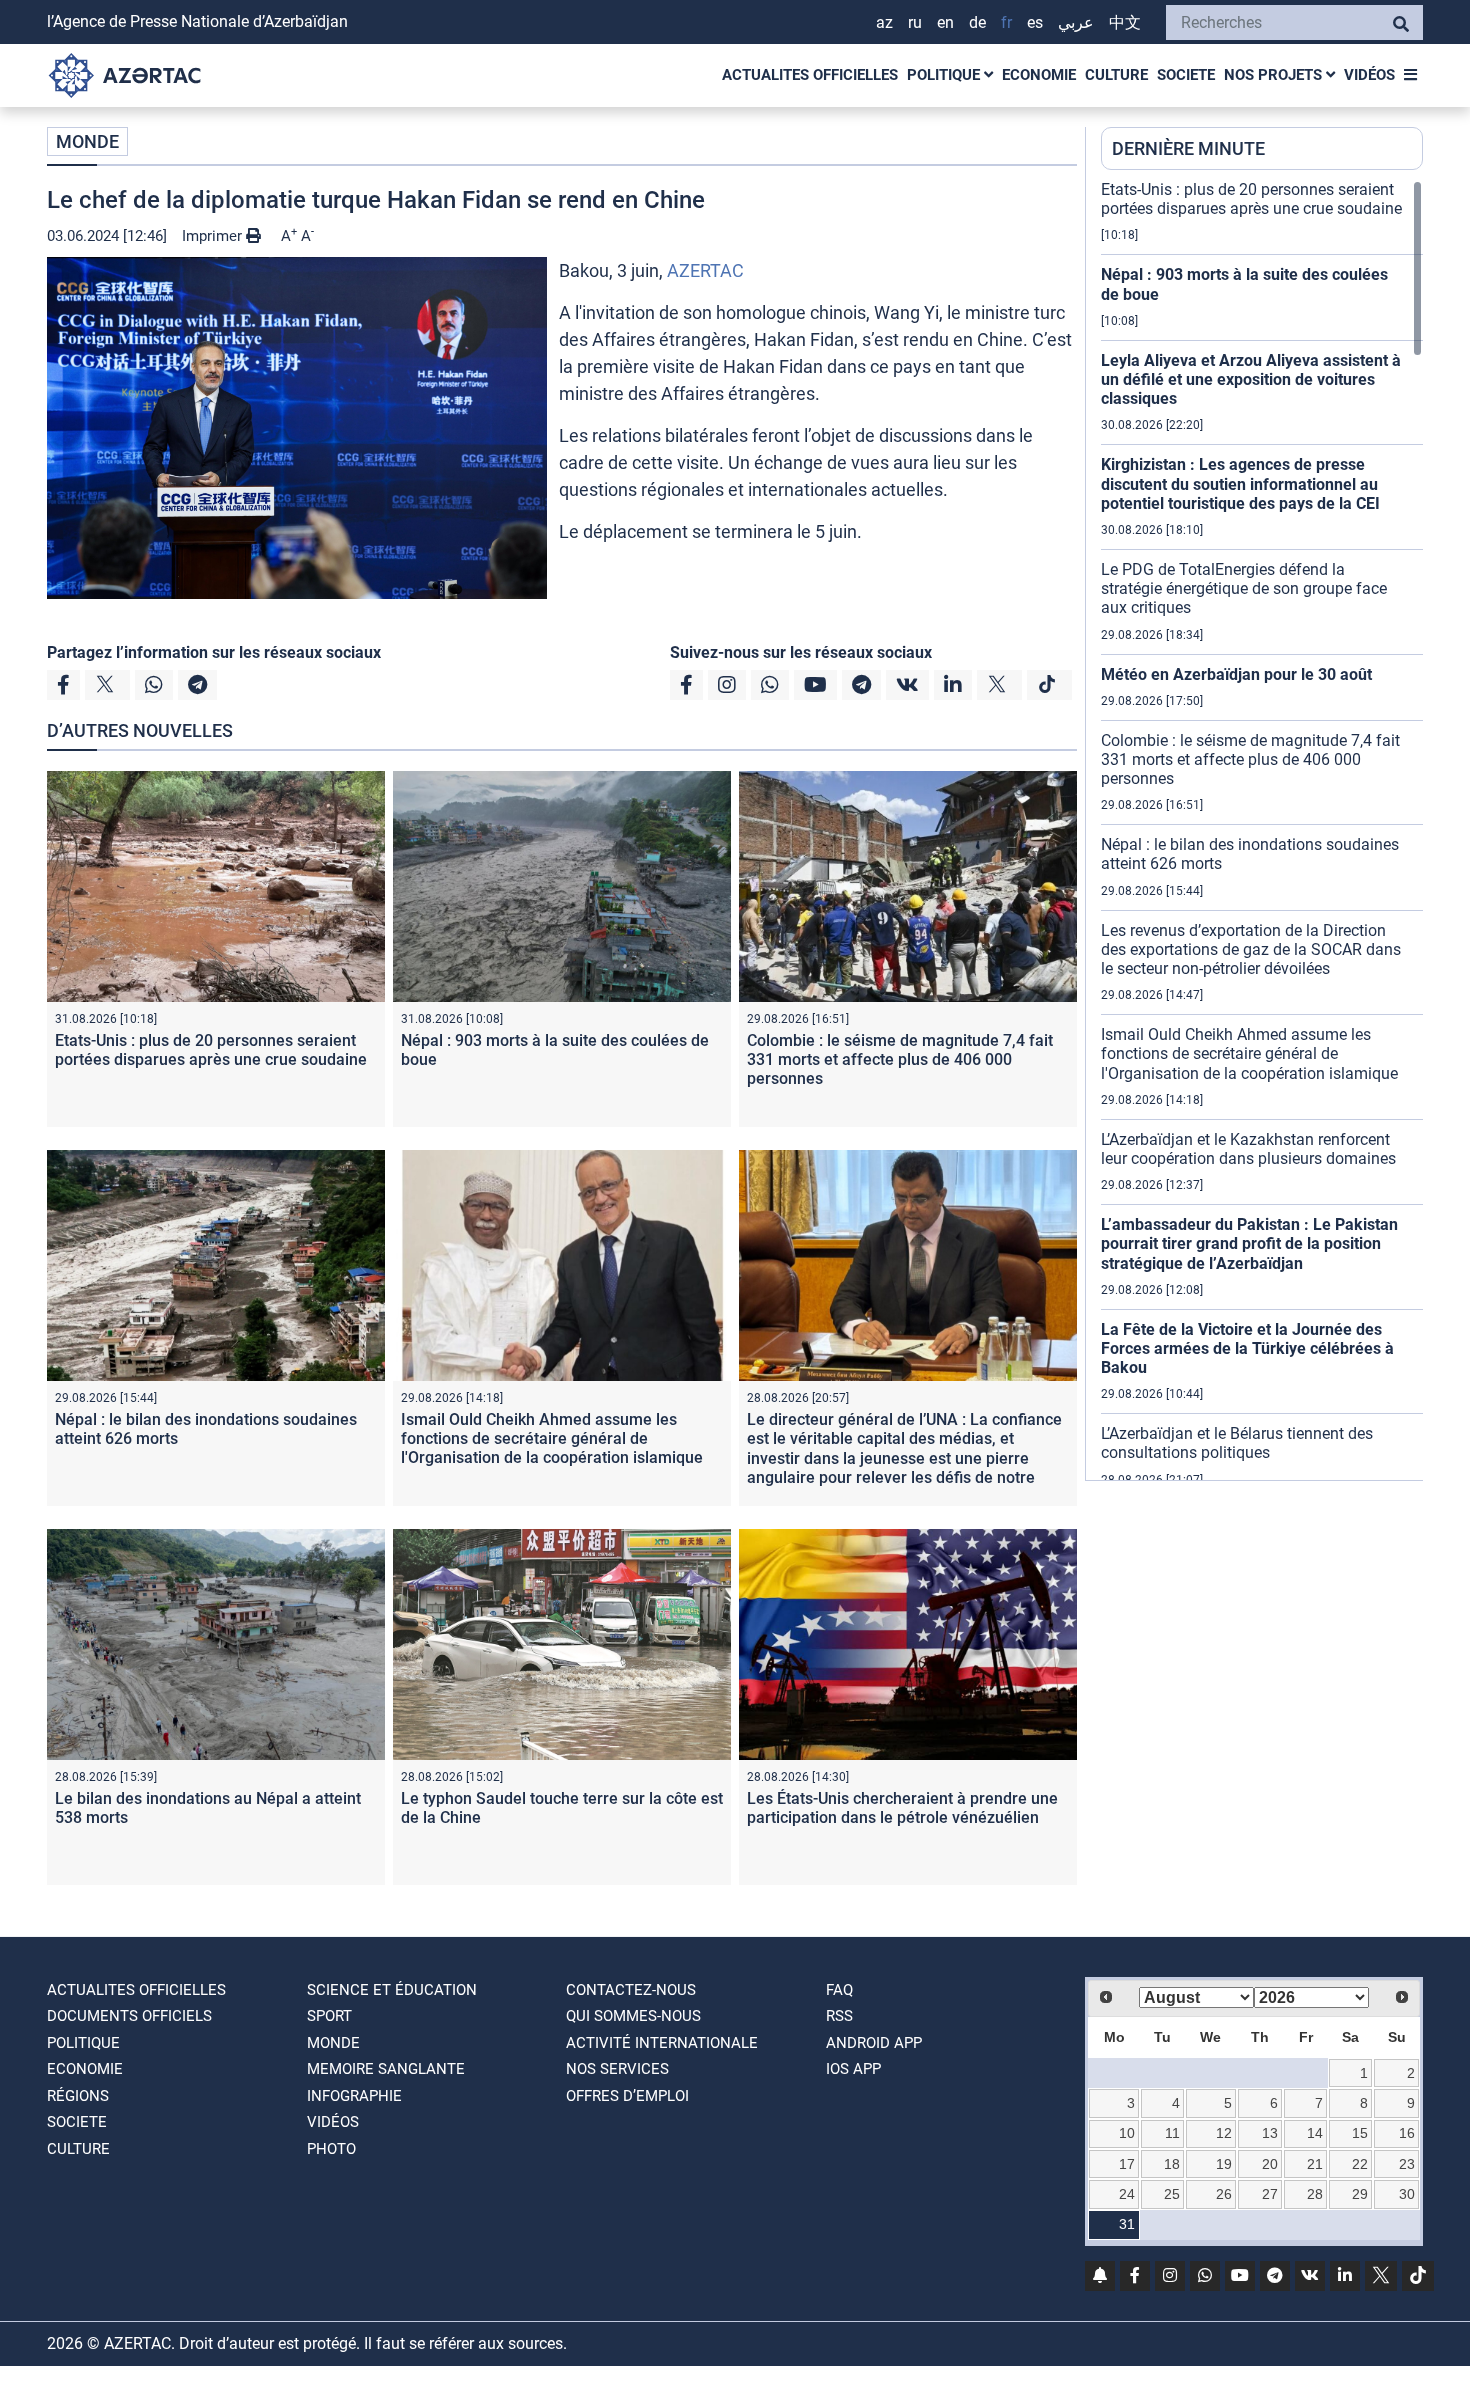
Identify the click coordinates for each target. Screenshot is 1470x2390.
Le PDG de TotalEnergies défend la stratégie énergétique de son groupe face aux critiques (1244, 588)
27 (1270, 2194)
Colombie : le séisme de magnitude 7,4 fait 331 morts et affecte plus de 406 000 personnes (900, 1059)
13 (1270, 2133)
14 (1315, 2133)
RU (915, 22)
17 (1127, 2164)
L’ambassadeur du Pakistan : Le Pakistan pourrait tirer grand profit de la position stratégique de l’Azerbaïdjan (1249, 1243)
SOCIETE (1186, 75)
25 (1172, 2194)
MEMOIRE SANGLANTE (386, 2069)
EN (945, 22)
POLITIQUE (945, 75)
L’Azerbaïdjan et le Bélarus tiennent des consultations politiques (1237, 1443)
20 (1270, 2164)
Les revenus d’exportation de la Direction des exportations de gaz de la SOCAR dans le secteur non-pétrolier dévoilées (1251, 949)
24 (1127, 2194)
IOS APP (853, 2069)
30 (1407, 2194)
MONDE (87, 141)
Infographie (354, 2096)
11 (1172, 2133)
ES (1035, 22)
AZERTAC (705, 270)
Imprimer (214, 236)
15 (1360, 2133)
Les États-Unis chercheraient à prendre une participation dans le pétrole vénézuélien (902, 1808)
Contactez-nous (631, 1990)
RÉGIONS (78, 2096)
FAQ (839, 1990)
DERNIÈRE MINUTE (1188, 148)
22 (1360, 2164)
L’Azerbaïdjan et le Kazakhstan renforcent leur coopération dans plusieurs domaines (1248, 1149)
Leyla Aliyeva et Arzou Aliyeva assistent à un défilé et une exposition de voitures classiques (1251, 379)
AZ (884, 22)
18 (1172, 2164)
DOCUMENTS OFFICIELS (129, 2016)
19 (1224, 2164)
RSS (839, 2016)
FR (1006, 22)
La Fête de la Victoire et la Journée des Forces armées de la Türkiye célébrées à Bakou (1247, 1348)
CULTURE (1116, 75)
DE (977, 22)
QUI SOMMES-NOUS (633, 2016)
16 (1407, 2133)
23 (1407, 2164)
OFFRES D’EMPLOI (627, 2096)
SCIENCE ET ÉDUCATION (392, 1990)
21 (1315, 2164)
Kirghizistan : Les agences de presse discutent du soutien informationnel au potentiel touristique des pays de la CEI (1240, 483)
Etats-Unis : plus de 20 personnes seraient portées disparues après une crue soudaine (211, 1050)
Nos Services (617, 2069)
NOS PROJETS (1275, 75)
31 (1127, 2224)
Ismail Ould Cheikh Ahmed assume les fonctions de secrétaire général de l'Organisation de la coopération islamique (552, 1438)
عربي (1076, 22)
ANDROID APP (874, 2043)
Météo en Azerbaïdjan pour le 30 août (1236, 674)
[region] (1262, 830)
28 (1315, 2194)
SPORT (329, 2016)
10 (1127, 2133)
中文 (1125, 22)
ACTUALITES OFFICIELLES (810, 75)
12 (1224, 2133)
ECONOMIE (1039, 75)
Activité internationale (662, 2043)
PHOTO (331, 2149)
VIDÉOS (1369, 75)
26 (1224, 2194)
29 (1360, 2194)
